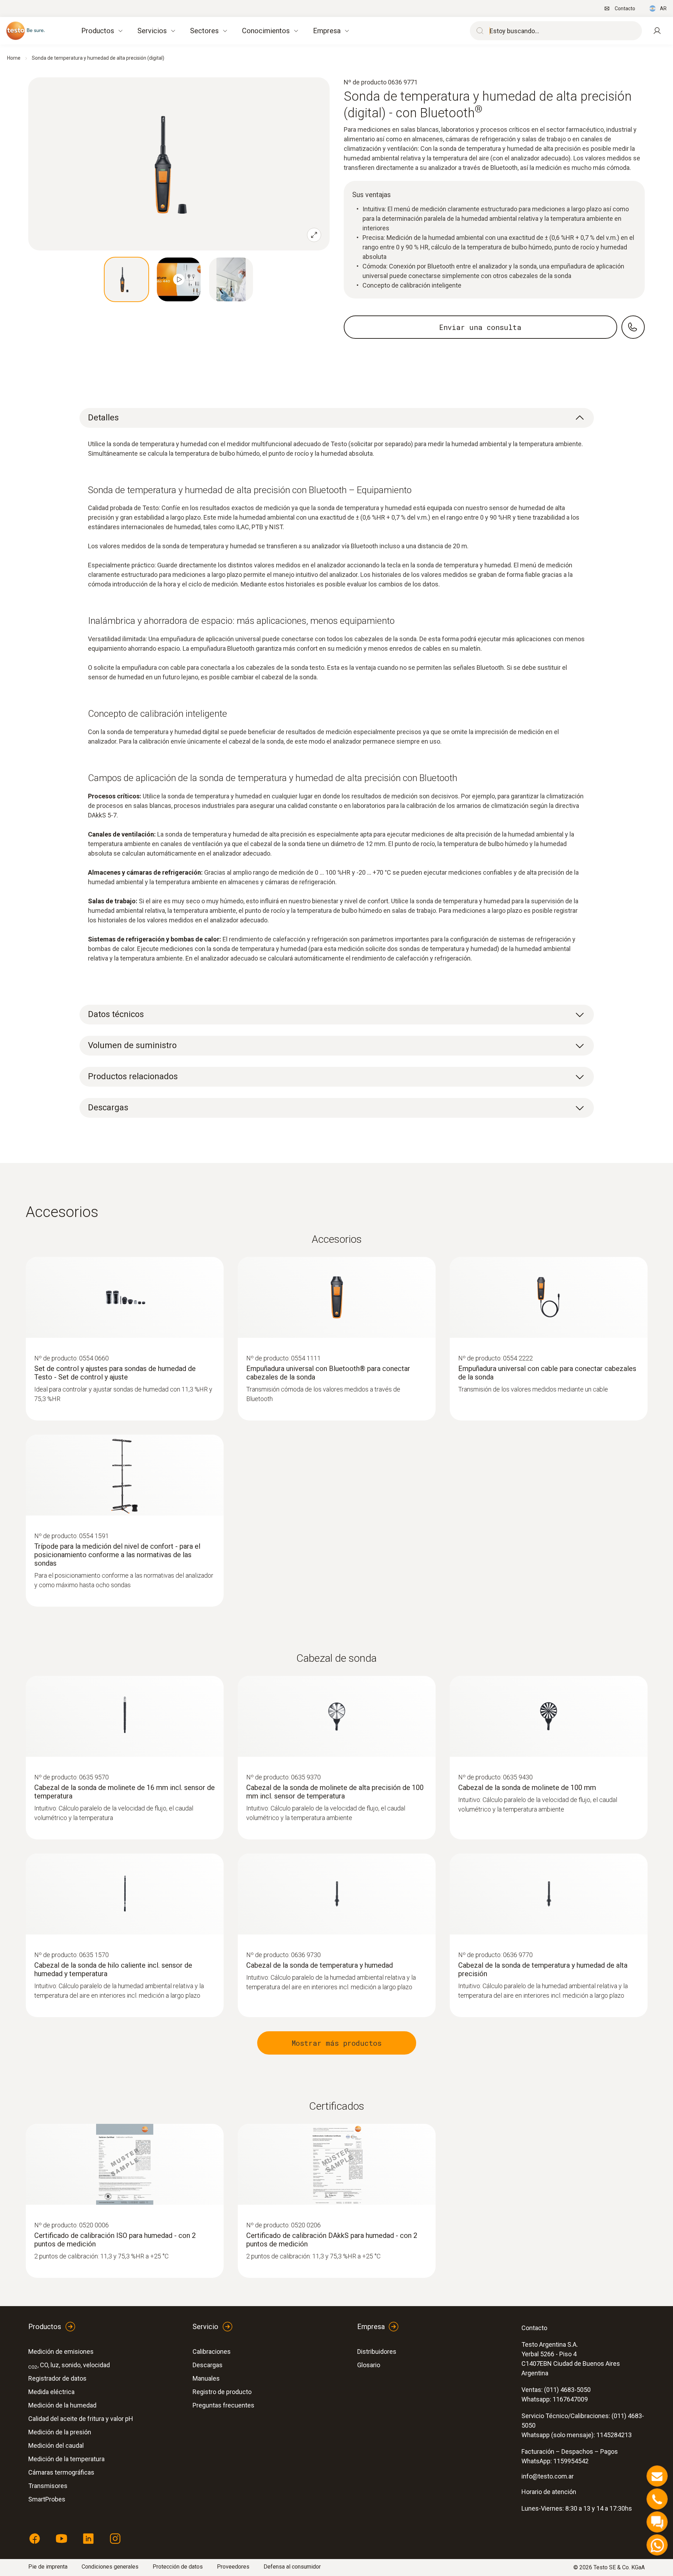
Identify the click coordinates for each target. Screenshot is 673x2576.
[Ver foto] (126, 279)
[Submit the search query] (478, 31)
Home (14, 58)
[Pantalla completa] (314, 235)
